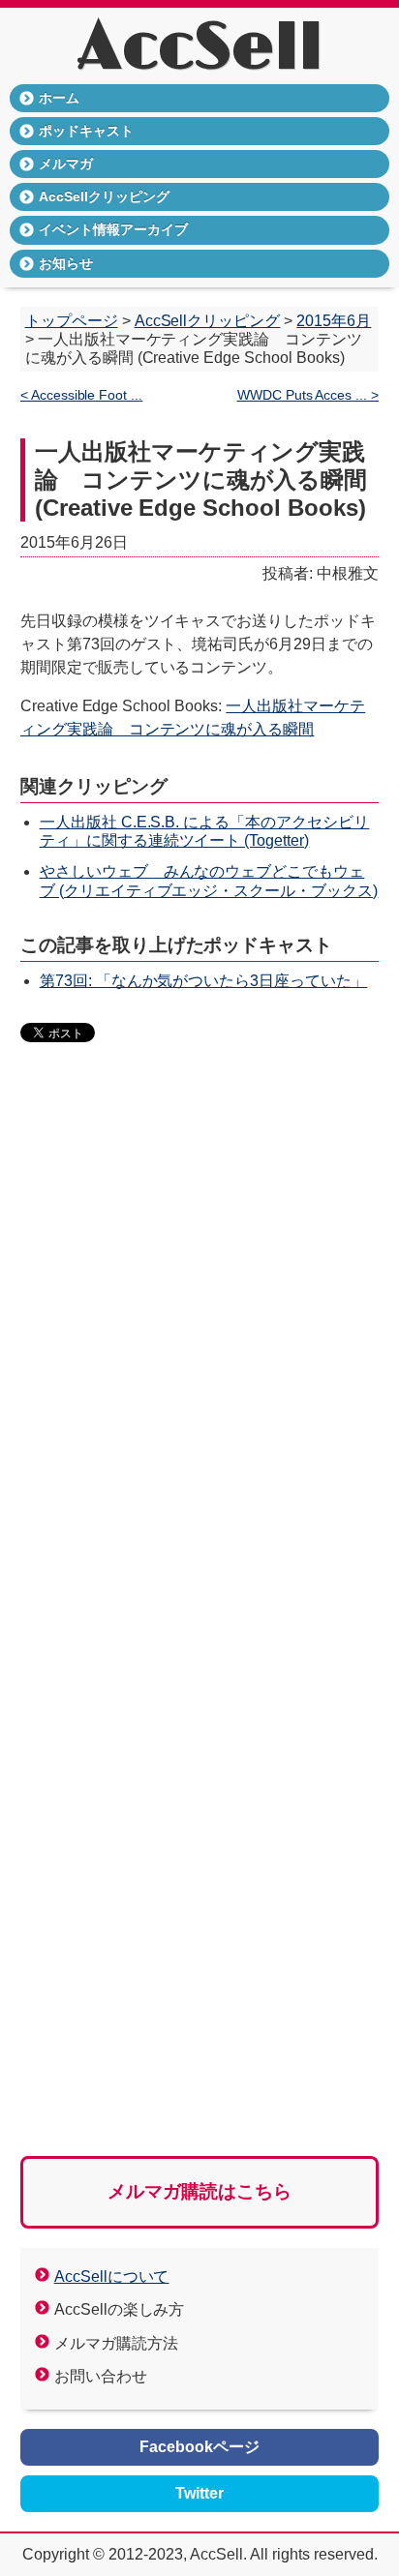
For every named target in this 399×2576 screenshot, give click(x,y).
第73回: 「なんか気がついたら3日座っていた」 (204, 981)
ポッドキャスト (86, 131)
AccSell (200, 48)
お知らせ (66, 263)
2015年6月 (334, 321)
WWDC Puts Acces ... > (308, 395)
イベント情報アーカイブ (113, 229)
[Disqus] (200, 1355)
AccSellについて (112, 2276)
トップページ (72, 321)
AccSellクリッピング (104, 196)
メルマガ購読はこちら (199, 2191)
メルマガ (66, 164)
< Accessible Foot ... (82, 395)
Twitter (199, 2493)
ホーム (59, 98)
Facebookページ (199, 2447)
